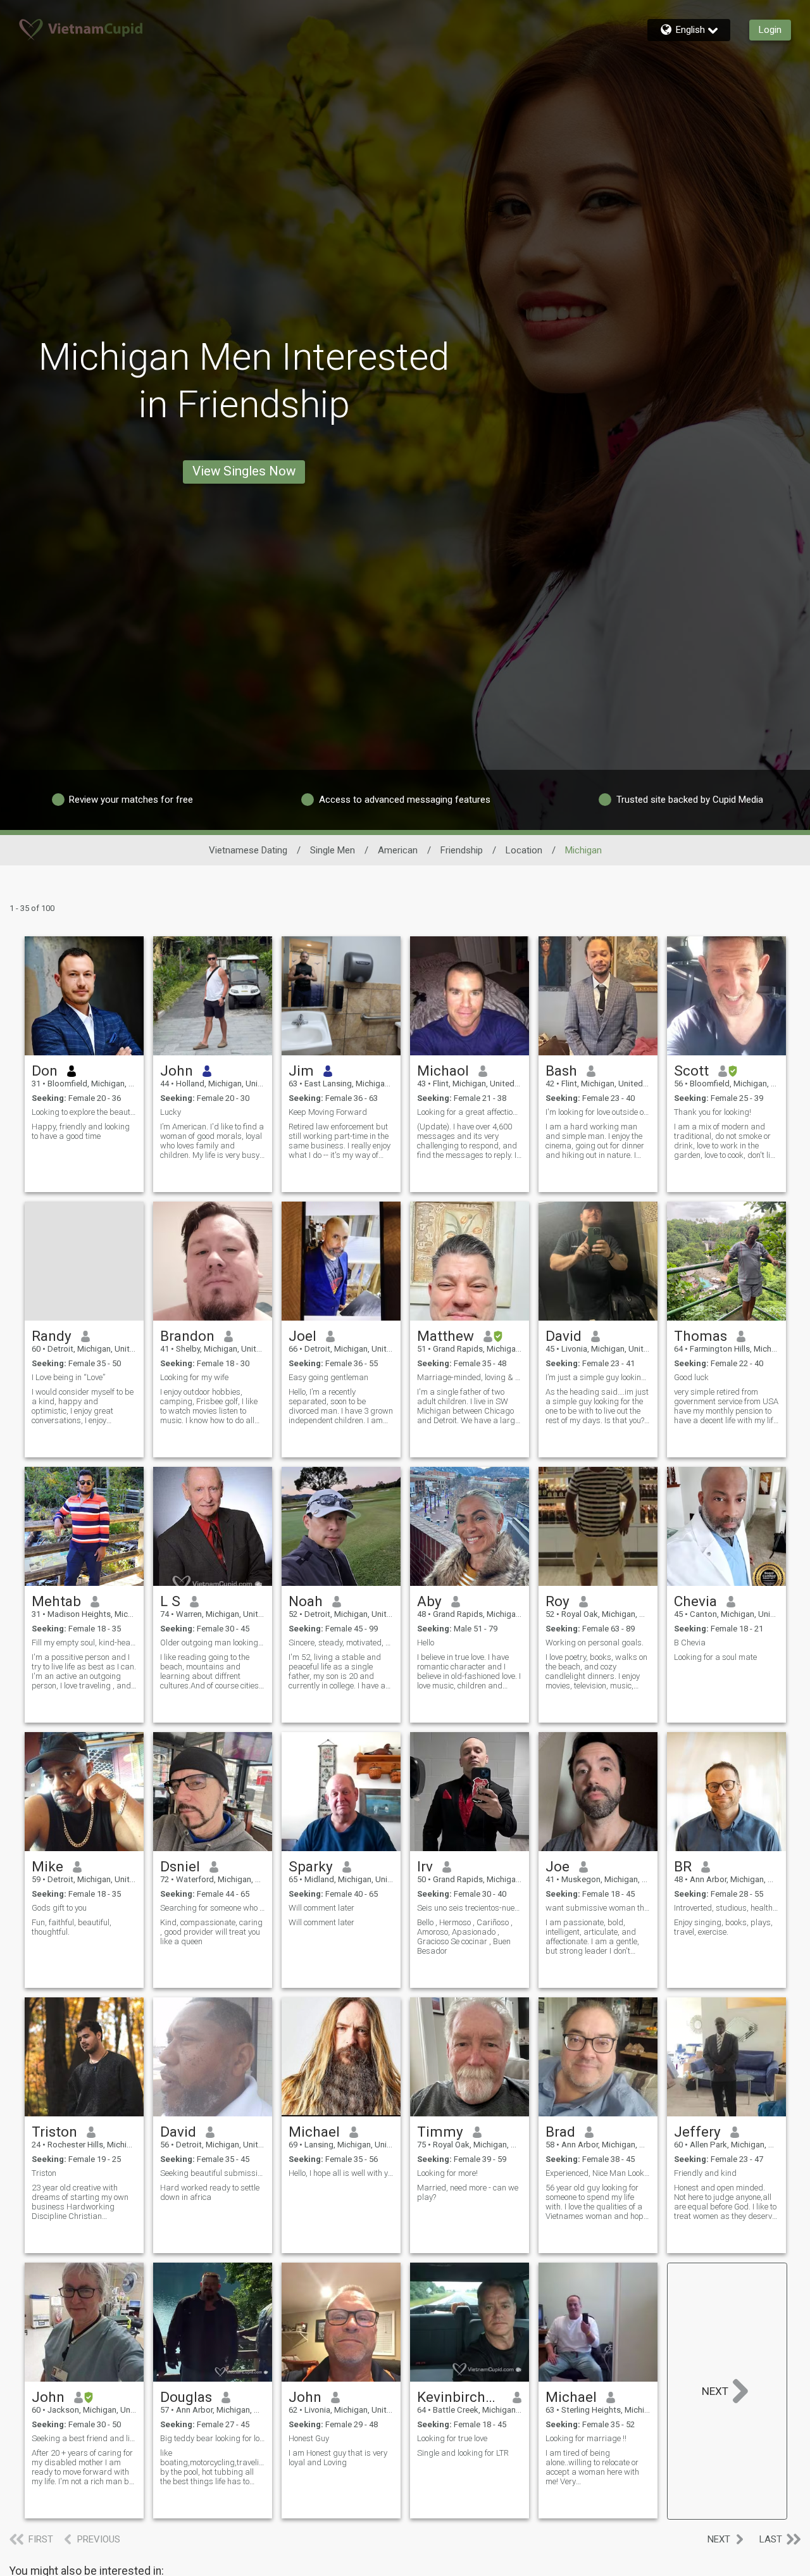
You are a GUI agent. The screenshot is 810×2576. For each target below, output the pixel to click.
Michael (314, 2132)
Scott (691, 1071)
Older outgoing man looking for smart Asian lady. (213, 1643)
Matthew (445, 1336)
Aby (429, 1601)
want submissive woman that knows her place (598, 1908)
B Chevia (690, 1643)
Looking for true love (452, 2438)
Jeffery (697, 2132)
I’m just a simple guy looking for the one (598, 1377)
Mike (47, 1866)
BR (683, 1866)
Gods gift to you (59, 1908)
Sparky (311, 1866)
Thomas (701, 1336)
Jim (301, 1071)
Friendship (462, 850)
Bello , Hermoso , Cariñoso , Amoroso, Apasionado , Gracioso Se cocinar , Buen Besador (465, 1937)
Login (770, 30)
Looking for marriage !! (586, 2438)
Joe (558, 1866)
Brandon (187, 1336)
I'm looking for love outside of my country (598, 1112)
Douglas (186, 2397)
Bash (561, 1071)
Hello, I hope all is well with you (341, 2173)
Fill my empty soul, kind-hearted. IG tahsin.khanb (84, 1643)
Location (524, 850)
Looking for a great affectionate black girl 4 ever (470, 1112)
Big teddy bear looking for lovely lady (213, 2438)
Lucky (171, 1112)
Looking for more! (447, 2173)
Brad (560, 2132)
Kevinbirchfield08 (460, 2397)
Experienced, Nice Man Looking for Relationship (598, 2173)
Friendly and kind (705, 2173)
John (177, 1071)
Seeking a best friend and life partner (84, 2438)
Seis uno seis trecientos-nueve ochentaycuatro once (470, 1908)
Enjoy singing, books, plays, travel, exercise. (723, 1927)
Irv (425, 1866)
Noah (306, 1601)
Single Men (333, 850)
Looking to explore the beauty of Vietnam (84, 1112)
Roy (558, 1601)
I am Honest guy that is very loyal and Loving (338, 2458)
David (564, 1336)
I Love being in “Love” (68, 1377)
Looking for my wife (194, 1377)
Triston (54, 2132)
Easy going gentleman (328, 1377)
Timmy (440, 2132)
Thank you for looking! (713, 1112)
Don (45, 1071)
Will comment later (321, 1908)
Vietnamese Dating (248, 850)
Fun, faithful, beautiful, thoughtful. (72, 1927)
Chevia (695, 1601)
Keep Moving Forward (328, 1112)
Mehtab (56, 1601)
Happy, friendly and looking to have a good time (81, 1131)
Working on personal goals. (595, 1643)
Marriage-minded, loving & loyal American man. (470, 1377)
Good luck (691, 1377)
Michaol (443, 1071)
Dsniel (180, 1866)
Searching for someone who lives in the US (213, 1908)
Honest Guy (309, 2438)
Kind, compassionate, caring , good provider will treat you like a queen (211, 1932)
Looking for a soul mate (715, 1657)
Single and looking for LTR (463, 2453)
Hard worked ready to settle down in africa (210, 2192)
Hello (426, 1643)
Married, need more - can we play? (468, 2192)
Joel (302, 1336)
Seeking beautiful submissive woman (213, 2173)
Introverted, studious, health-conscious (726, 1908)
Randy (52, 1336)
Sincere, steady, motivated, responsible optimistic (341, 1643)
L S (170, 1601)
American (398, 850)
